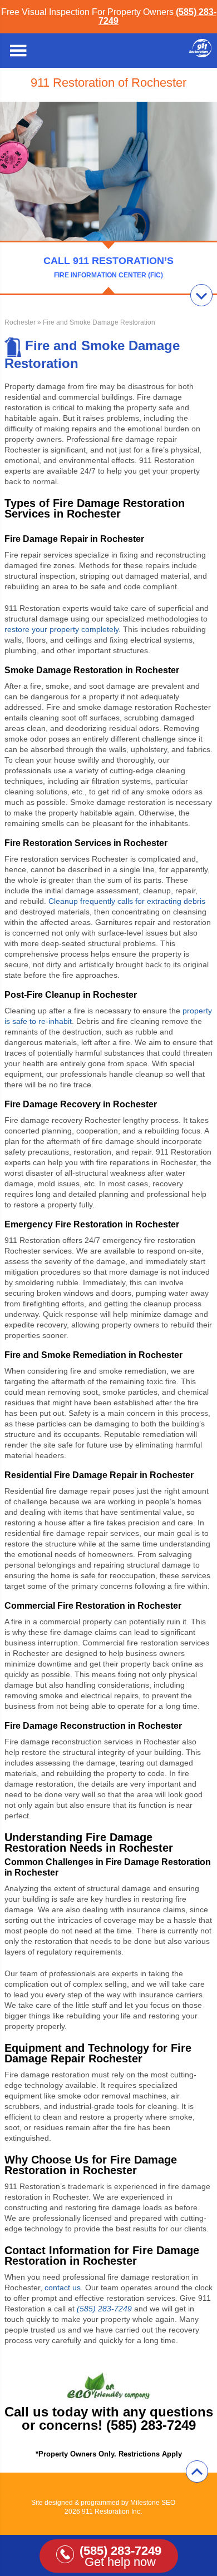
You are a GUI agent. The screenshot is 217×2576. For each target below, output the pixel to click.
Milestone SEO (153, 2503)
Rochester (20, 322)
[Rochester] (200, 54)
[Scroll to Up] (197, 2471)
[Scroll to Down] (201, 295)
